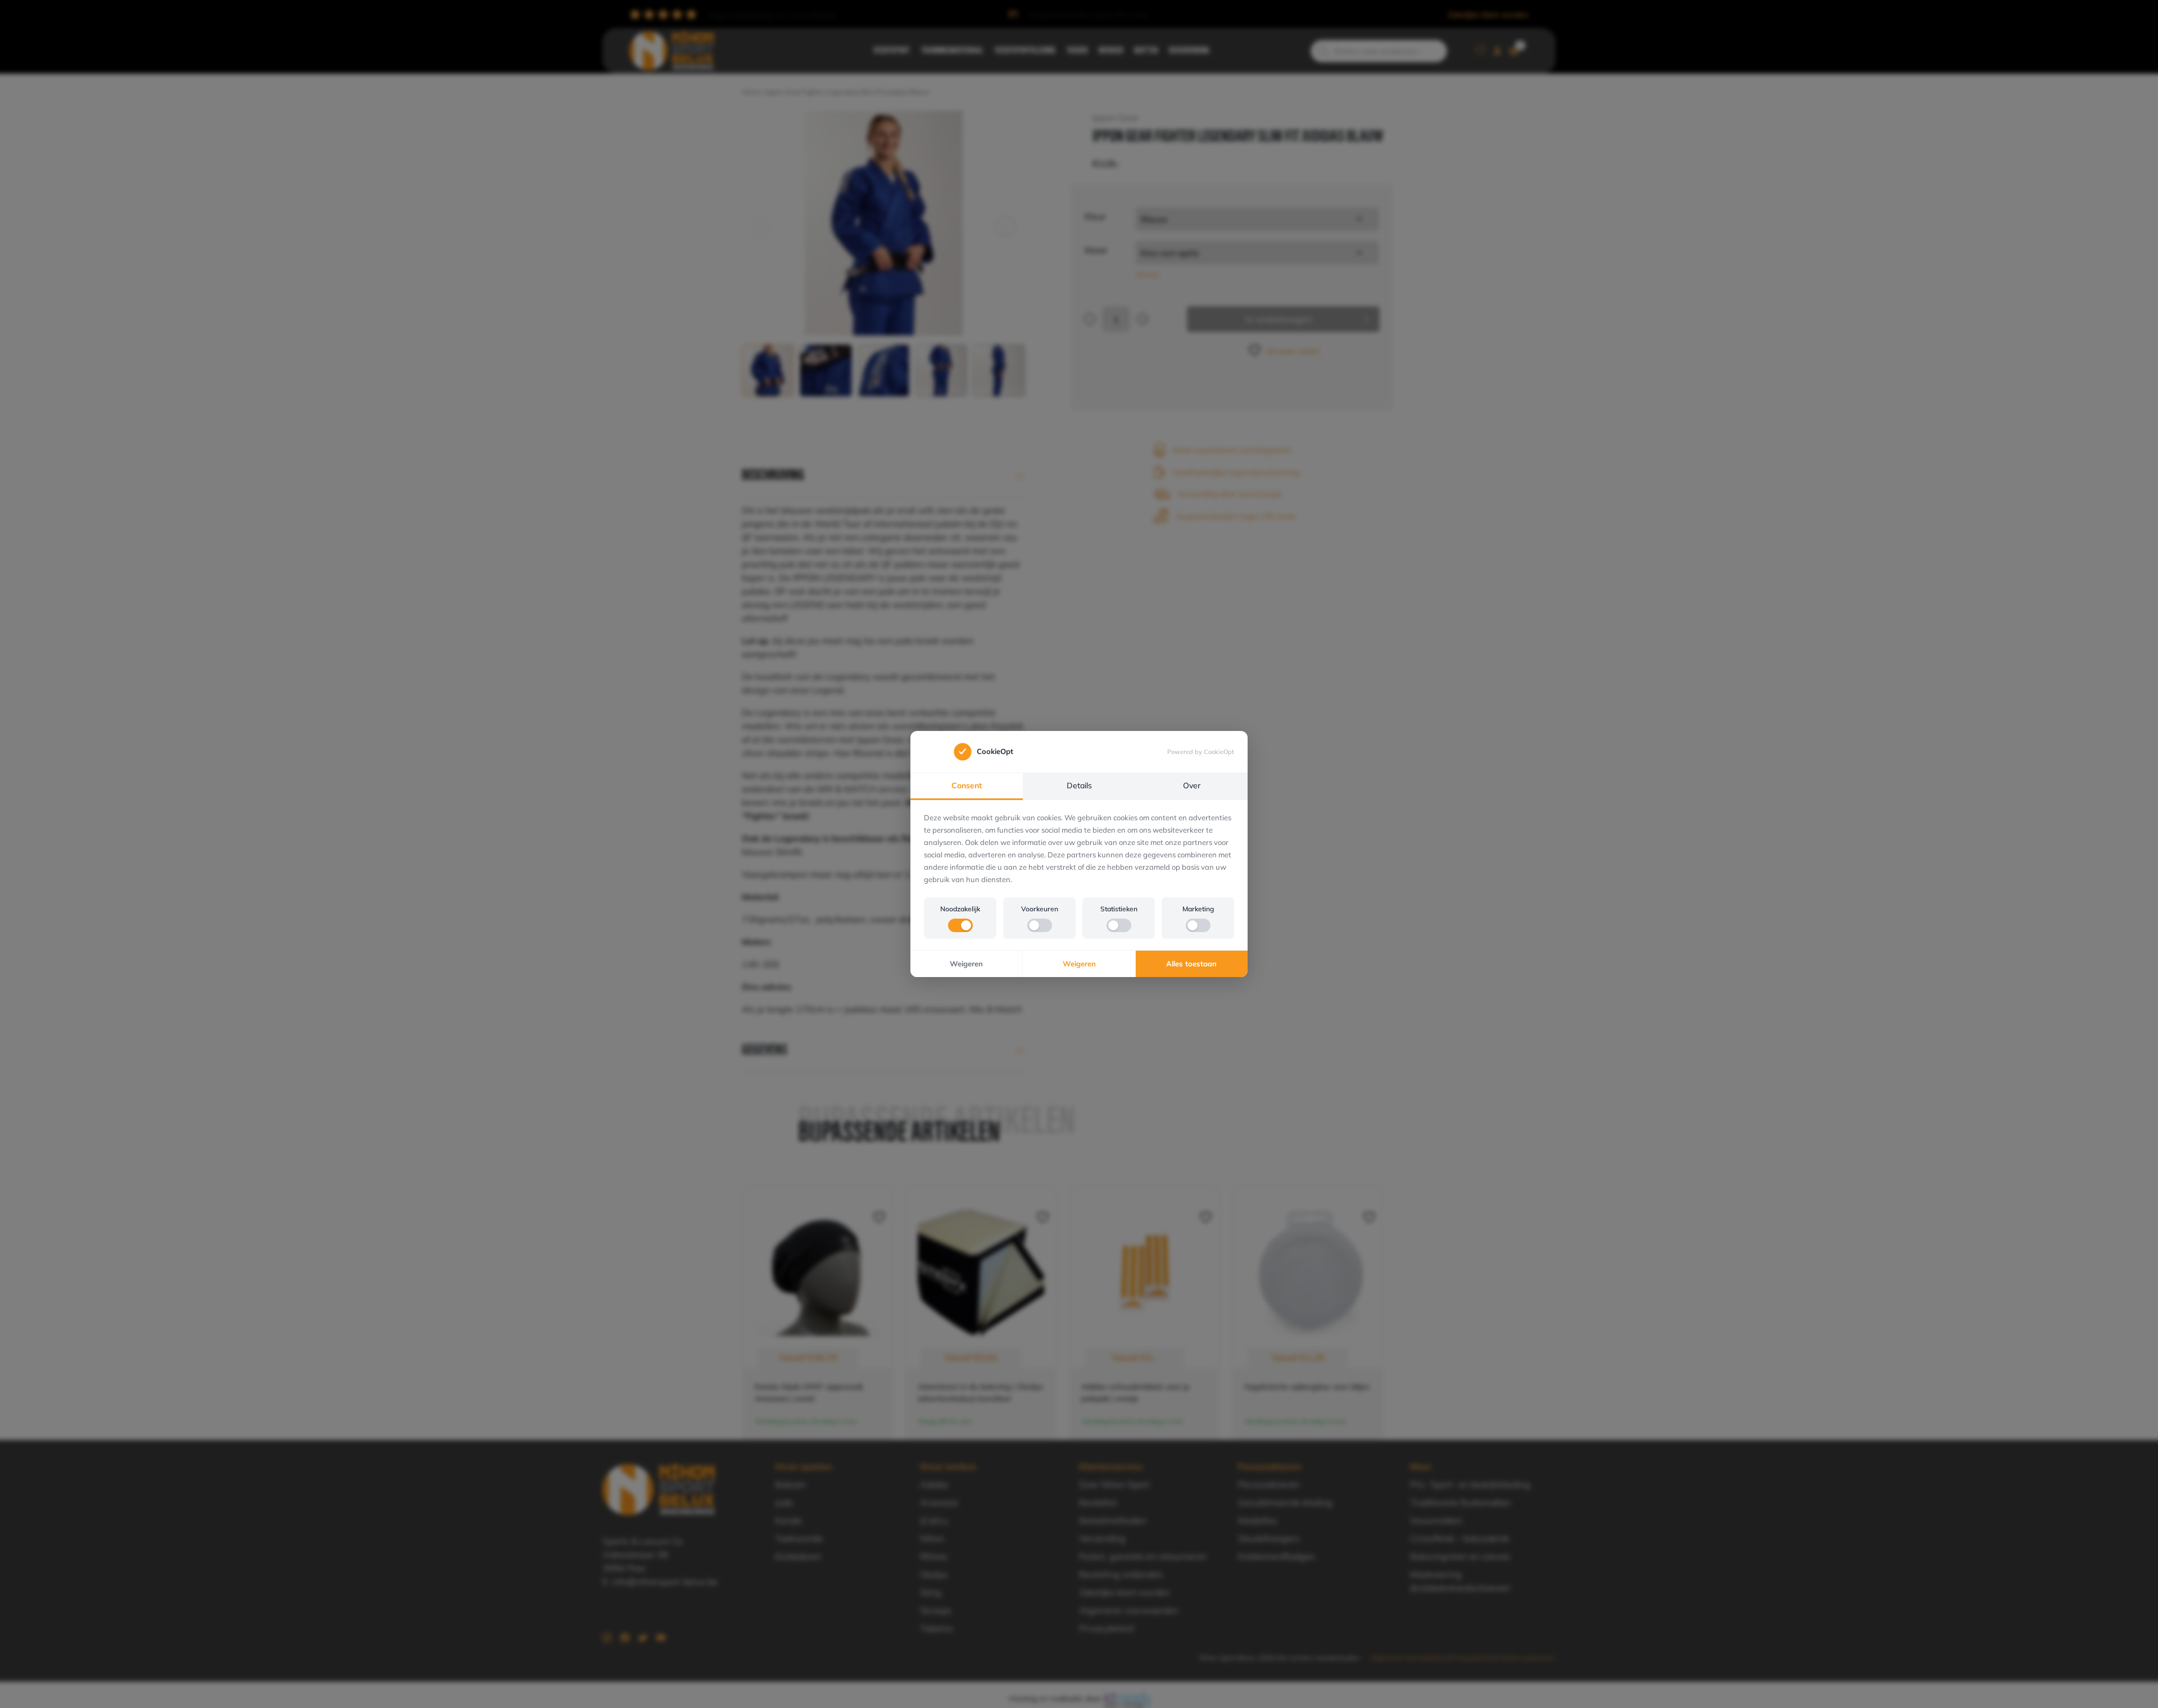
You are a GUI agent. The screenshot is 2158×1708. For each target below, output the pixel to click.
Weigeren (966, 964)
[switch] (960, 925)
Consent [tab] (967, 785)
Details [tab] (1079, 785)
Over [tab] (1192, 785)
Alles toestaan (1191, 964)
